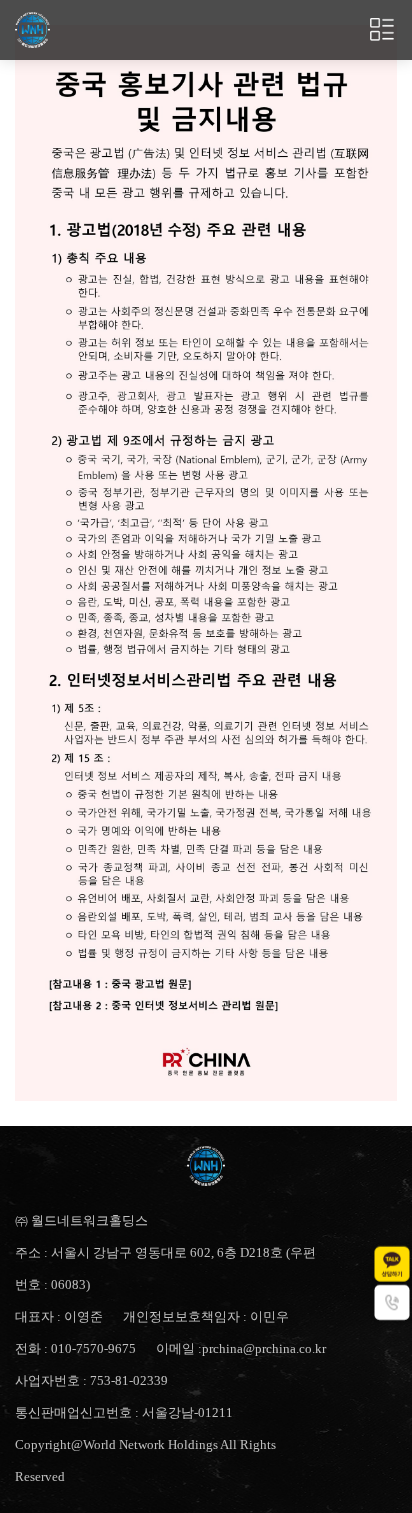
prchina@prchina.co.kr (264, 1348)
